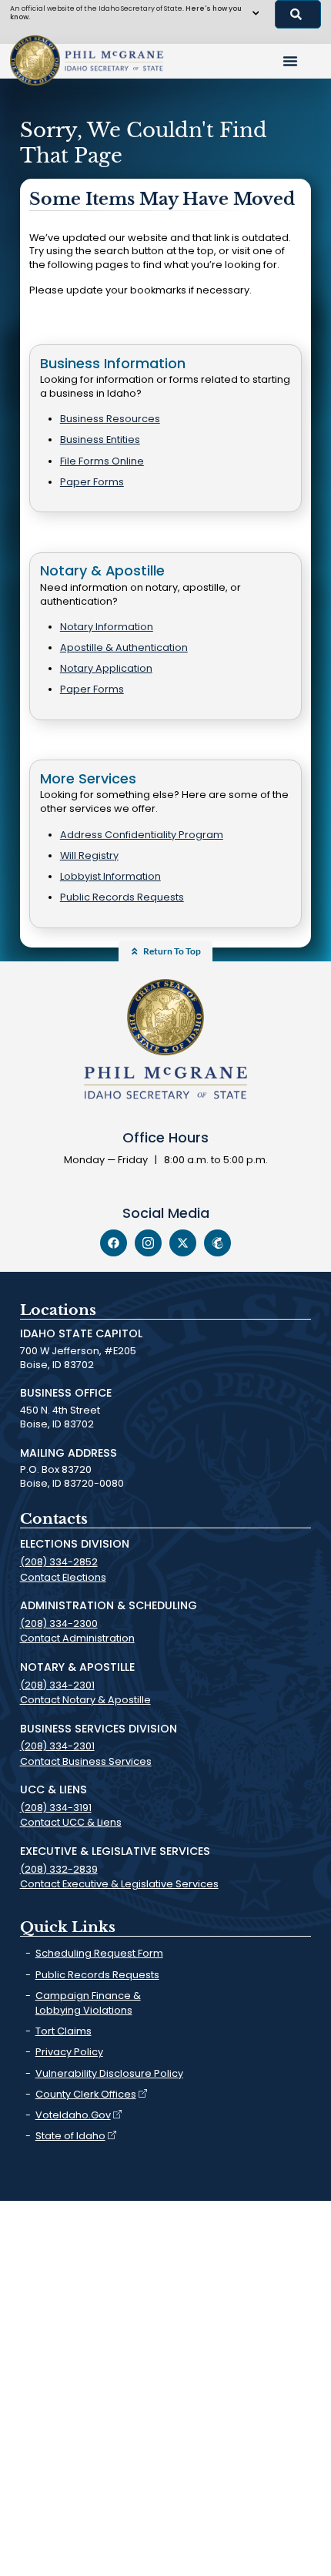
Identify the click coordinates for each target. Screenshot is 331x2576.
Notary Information (107, 627)
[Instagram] (148, 1243)
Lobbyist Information (110, 876)
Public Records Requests (122, 897)
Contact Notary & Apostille (85, 1700)
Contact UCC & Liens (71, 1822)
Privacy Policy (69, 2052)
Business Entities (100, 439)
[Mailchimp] (217, 1243)
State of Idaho (70, 2136)
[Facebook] (114, 1243)
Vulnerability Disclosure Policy (109, 2073)
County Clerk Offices (86, 2094)
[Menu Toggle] (290, 61)
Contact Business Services (86, 1761)
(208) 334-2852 (59, 1562)
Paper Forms (92, 482)
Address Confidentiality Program (142, 835)
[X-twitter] (183, 1243)
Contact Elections (63, 1577)
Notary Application (106, 668)
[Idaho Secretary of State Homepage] (35, 60)
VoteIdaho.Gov (73, 2115)
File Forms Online (102, 461)
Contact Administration (77, 1638)
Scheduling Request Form (99, 1953)
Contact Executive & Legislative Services (119, 1884)
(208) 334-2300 (59, 1623)
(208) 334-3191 (56, 1808)
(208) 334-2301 (57, 1685)
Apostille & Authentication (124, 647)
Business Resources (110, 419)
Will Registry (89, 855)
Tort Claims (64, 2031)
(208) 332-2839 (59, 1869)
